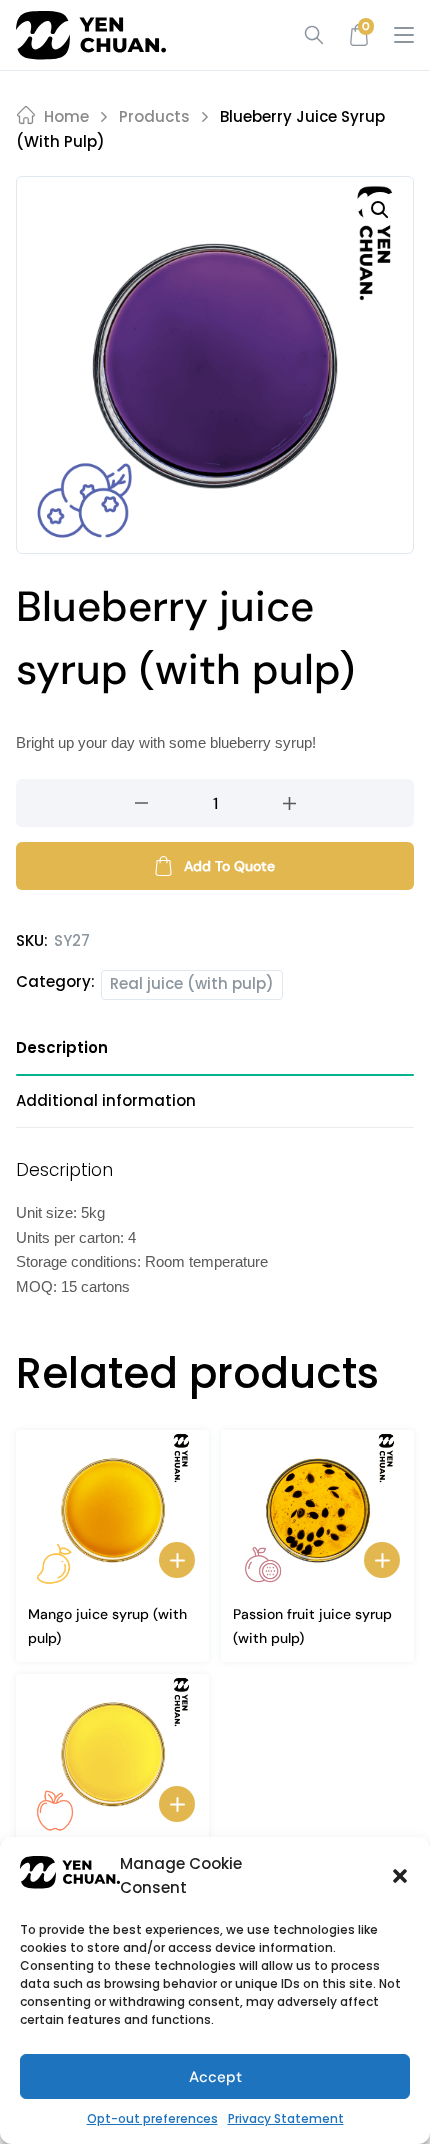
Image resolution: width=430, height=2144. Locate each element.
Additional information (106, 1100)
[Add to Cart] (177, 1560)
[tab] (215, 1055)
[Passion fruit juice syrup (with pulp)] (317, 1510)
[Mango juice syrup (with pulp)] (112, 1510)
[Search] (307, 35)
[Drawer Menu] (404, 35)
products (154, 116)
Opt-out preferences (152, 2118)
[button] (400, 1876)
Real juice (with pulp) (192, 983)
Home (66, 116)
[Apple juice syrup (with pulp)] (112, 1754)
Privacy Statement (286, 2118)
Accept (215, 2077)
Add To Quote (229, 866)
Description (62, 1047)
